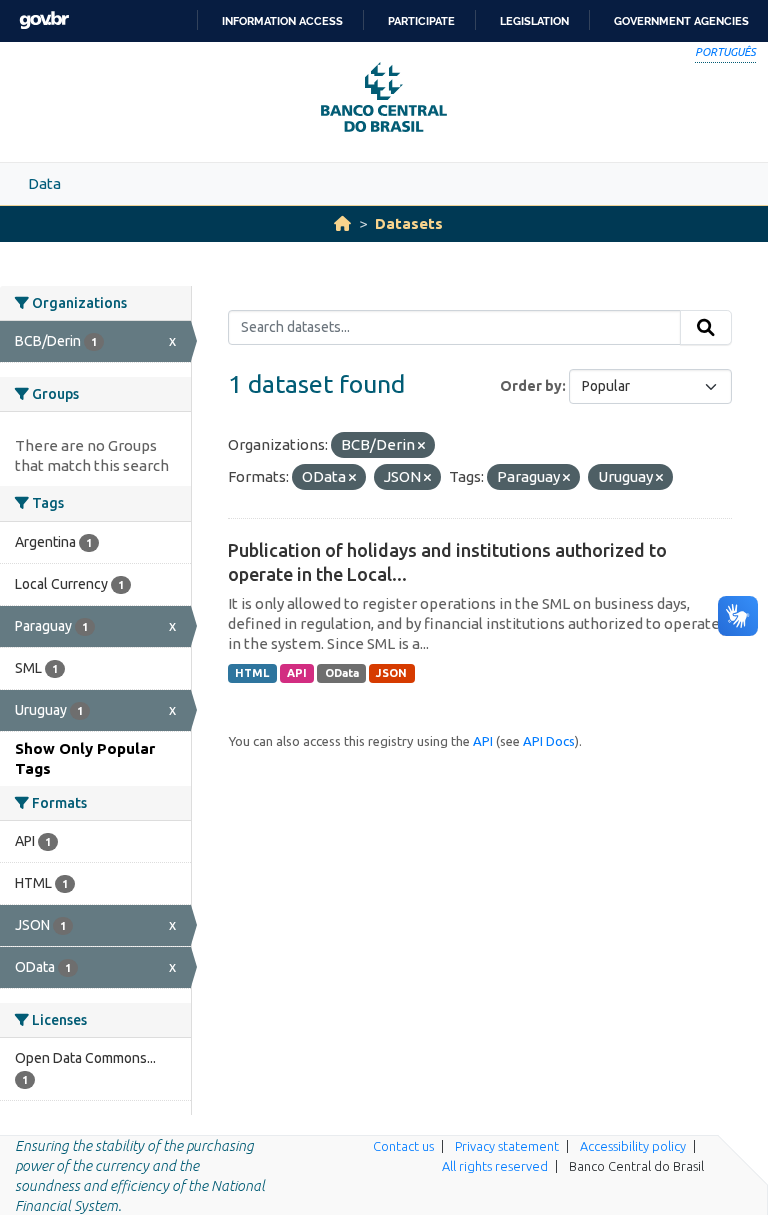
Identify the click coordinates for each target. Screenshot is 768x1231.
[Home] (342, 223)
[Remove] (421, 446)
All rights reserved (495, 1166)
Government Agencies (681, 21)
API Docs (549, 741)
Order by (531, 386)
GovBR (44, 20)
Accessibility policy (633, 1146)
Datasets (409, 223)
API (297, 673)
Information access (282, 21)
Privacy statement (507, 1146)
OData (342, 673)
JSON (391, 673)
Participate (421, 21)
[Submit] (706, 328)
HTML (252, 673)
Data (44, 183)
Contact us (403, 1146)
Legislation (534, 21)
